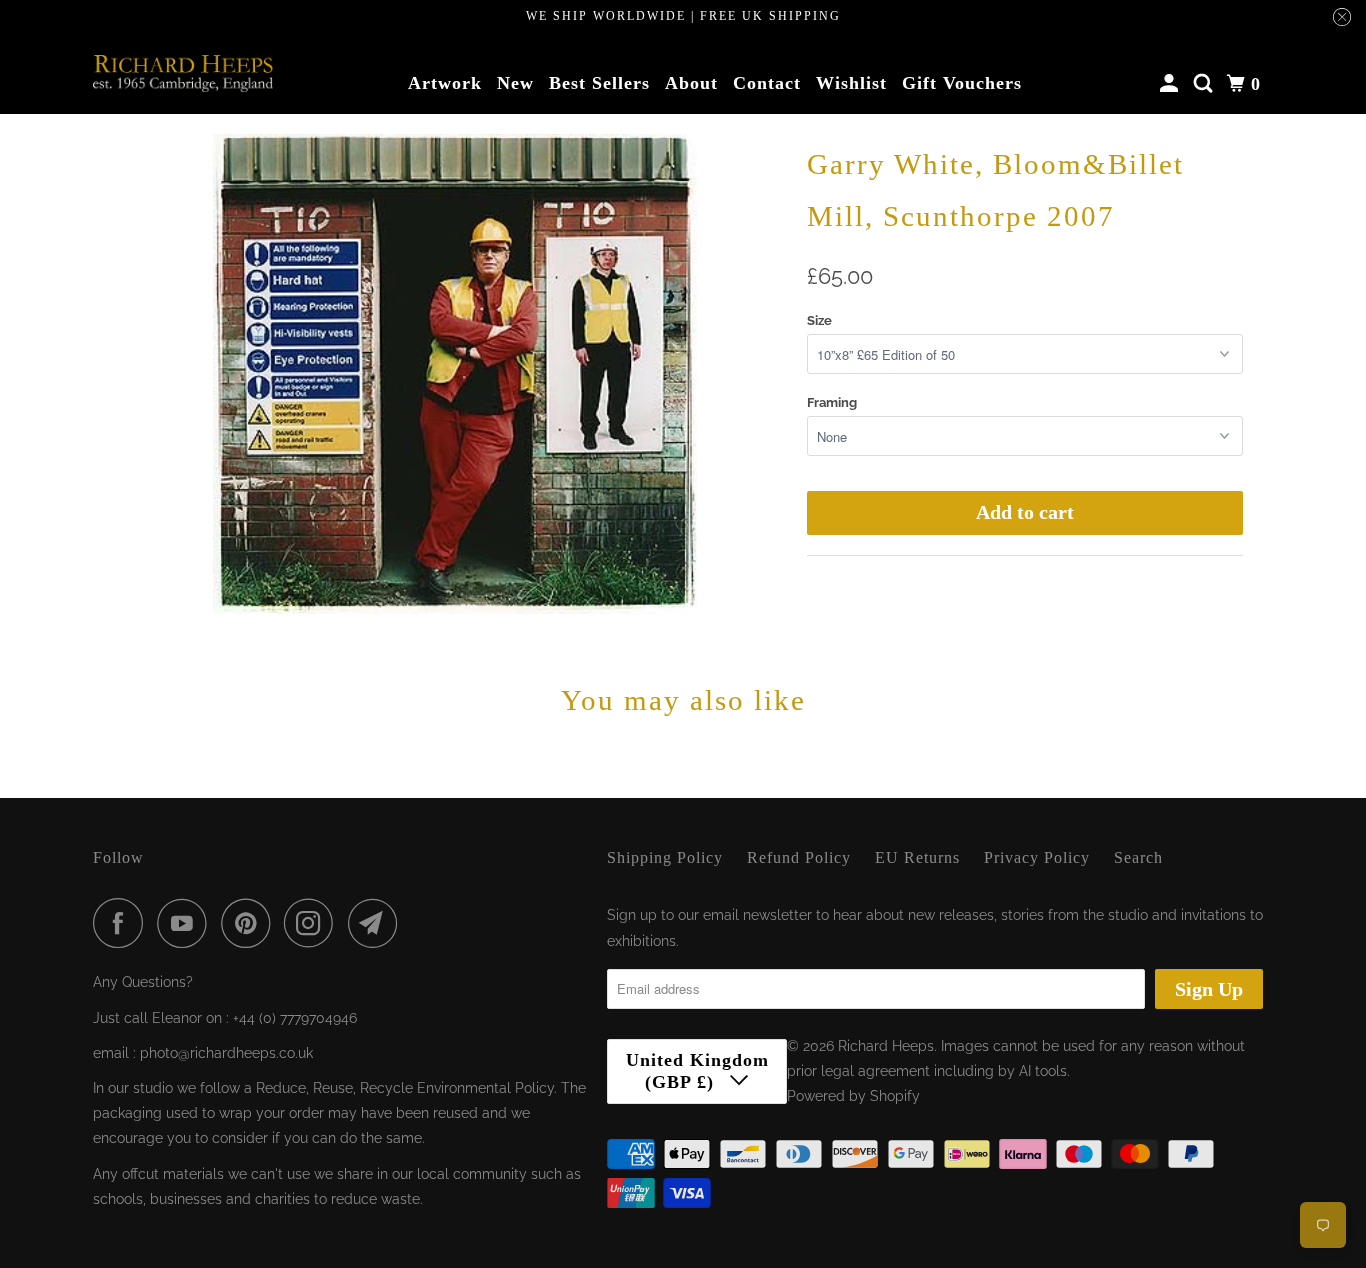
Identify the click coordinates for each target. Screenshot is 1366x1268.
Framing (832, 402)
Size (819, 320)
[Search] (1205, 84)
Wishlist (851, 83)
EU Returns (917, 857)
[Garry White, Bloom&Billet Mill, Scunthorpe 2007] (455, 374)
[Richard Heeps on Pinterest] (250, 923)
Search (1138, 857)
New (515, 83)
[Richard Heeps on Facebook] (123, 923)
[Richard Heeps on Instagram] (314, 923)
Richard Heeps (886, 1046)
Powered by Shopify (853, 1096)
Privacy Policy (1037, 857)
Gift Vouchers (962, 83)
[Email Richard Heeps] (378, 923)
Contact (767, 83)
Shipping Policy (665, 857)
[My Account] (1171, 84)
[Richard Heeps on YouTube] (187, 923)
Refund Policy (799, 857)
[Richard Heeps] (183, 73)
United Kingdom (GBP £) (697, 1071)
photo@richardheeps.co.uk (226, 1053)
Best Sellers (599, 83)
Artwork (445, 83)
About (691, 83)
